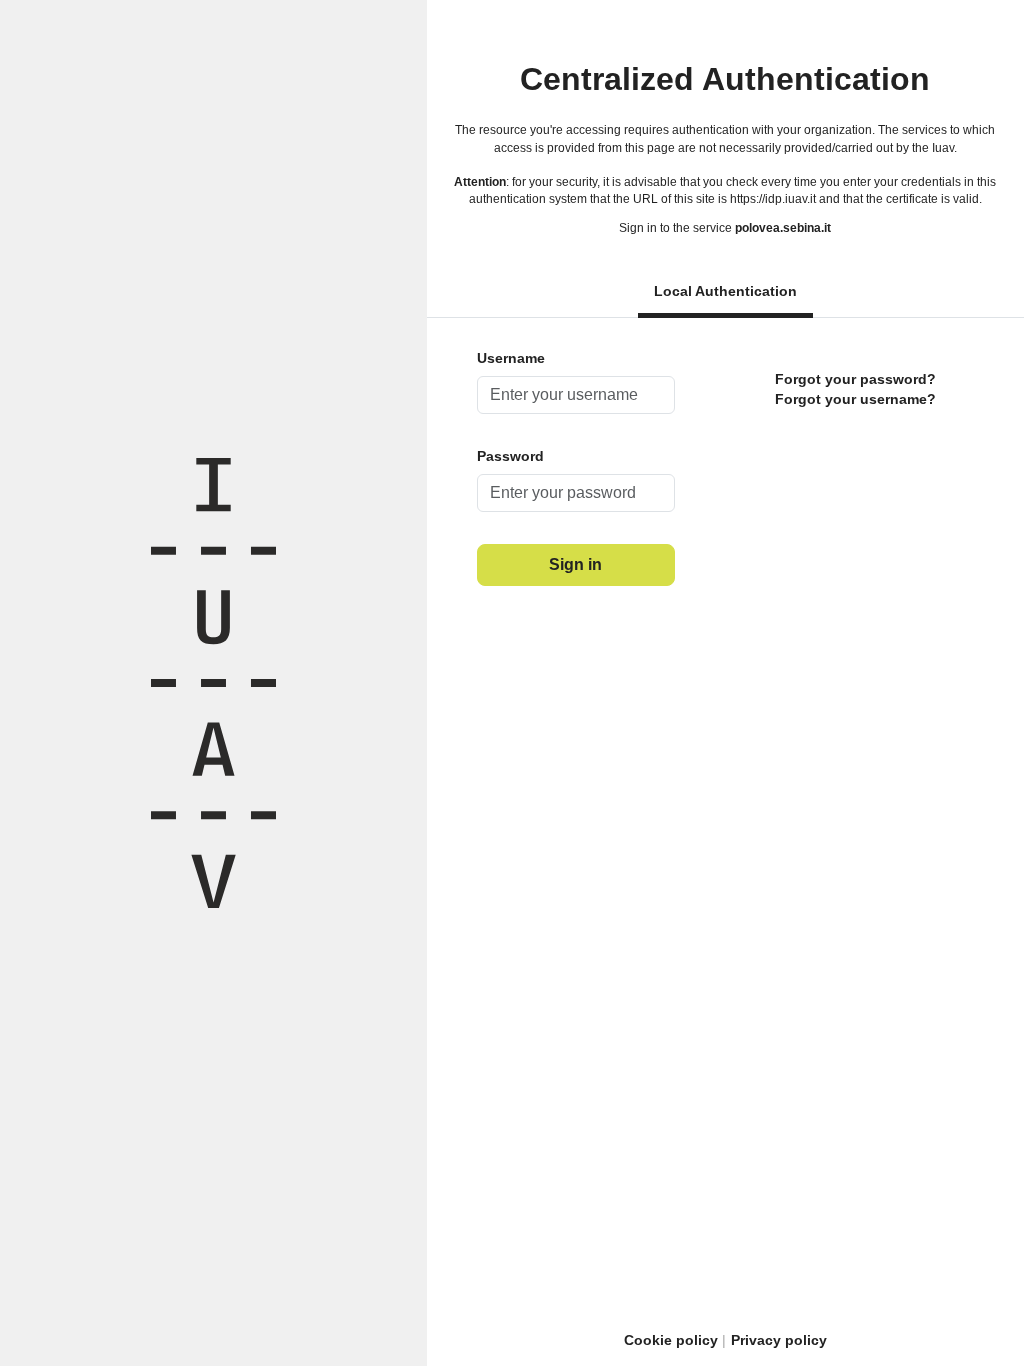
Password (510, 456)
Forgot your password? (855, 379)
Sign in (575, 564)
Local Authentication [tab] (725, 291)
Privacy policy (779, 1340)
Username (511, 358)
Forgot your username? (855, 399)
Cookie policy (671, 1340)
